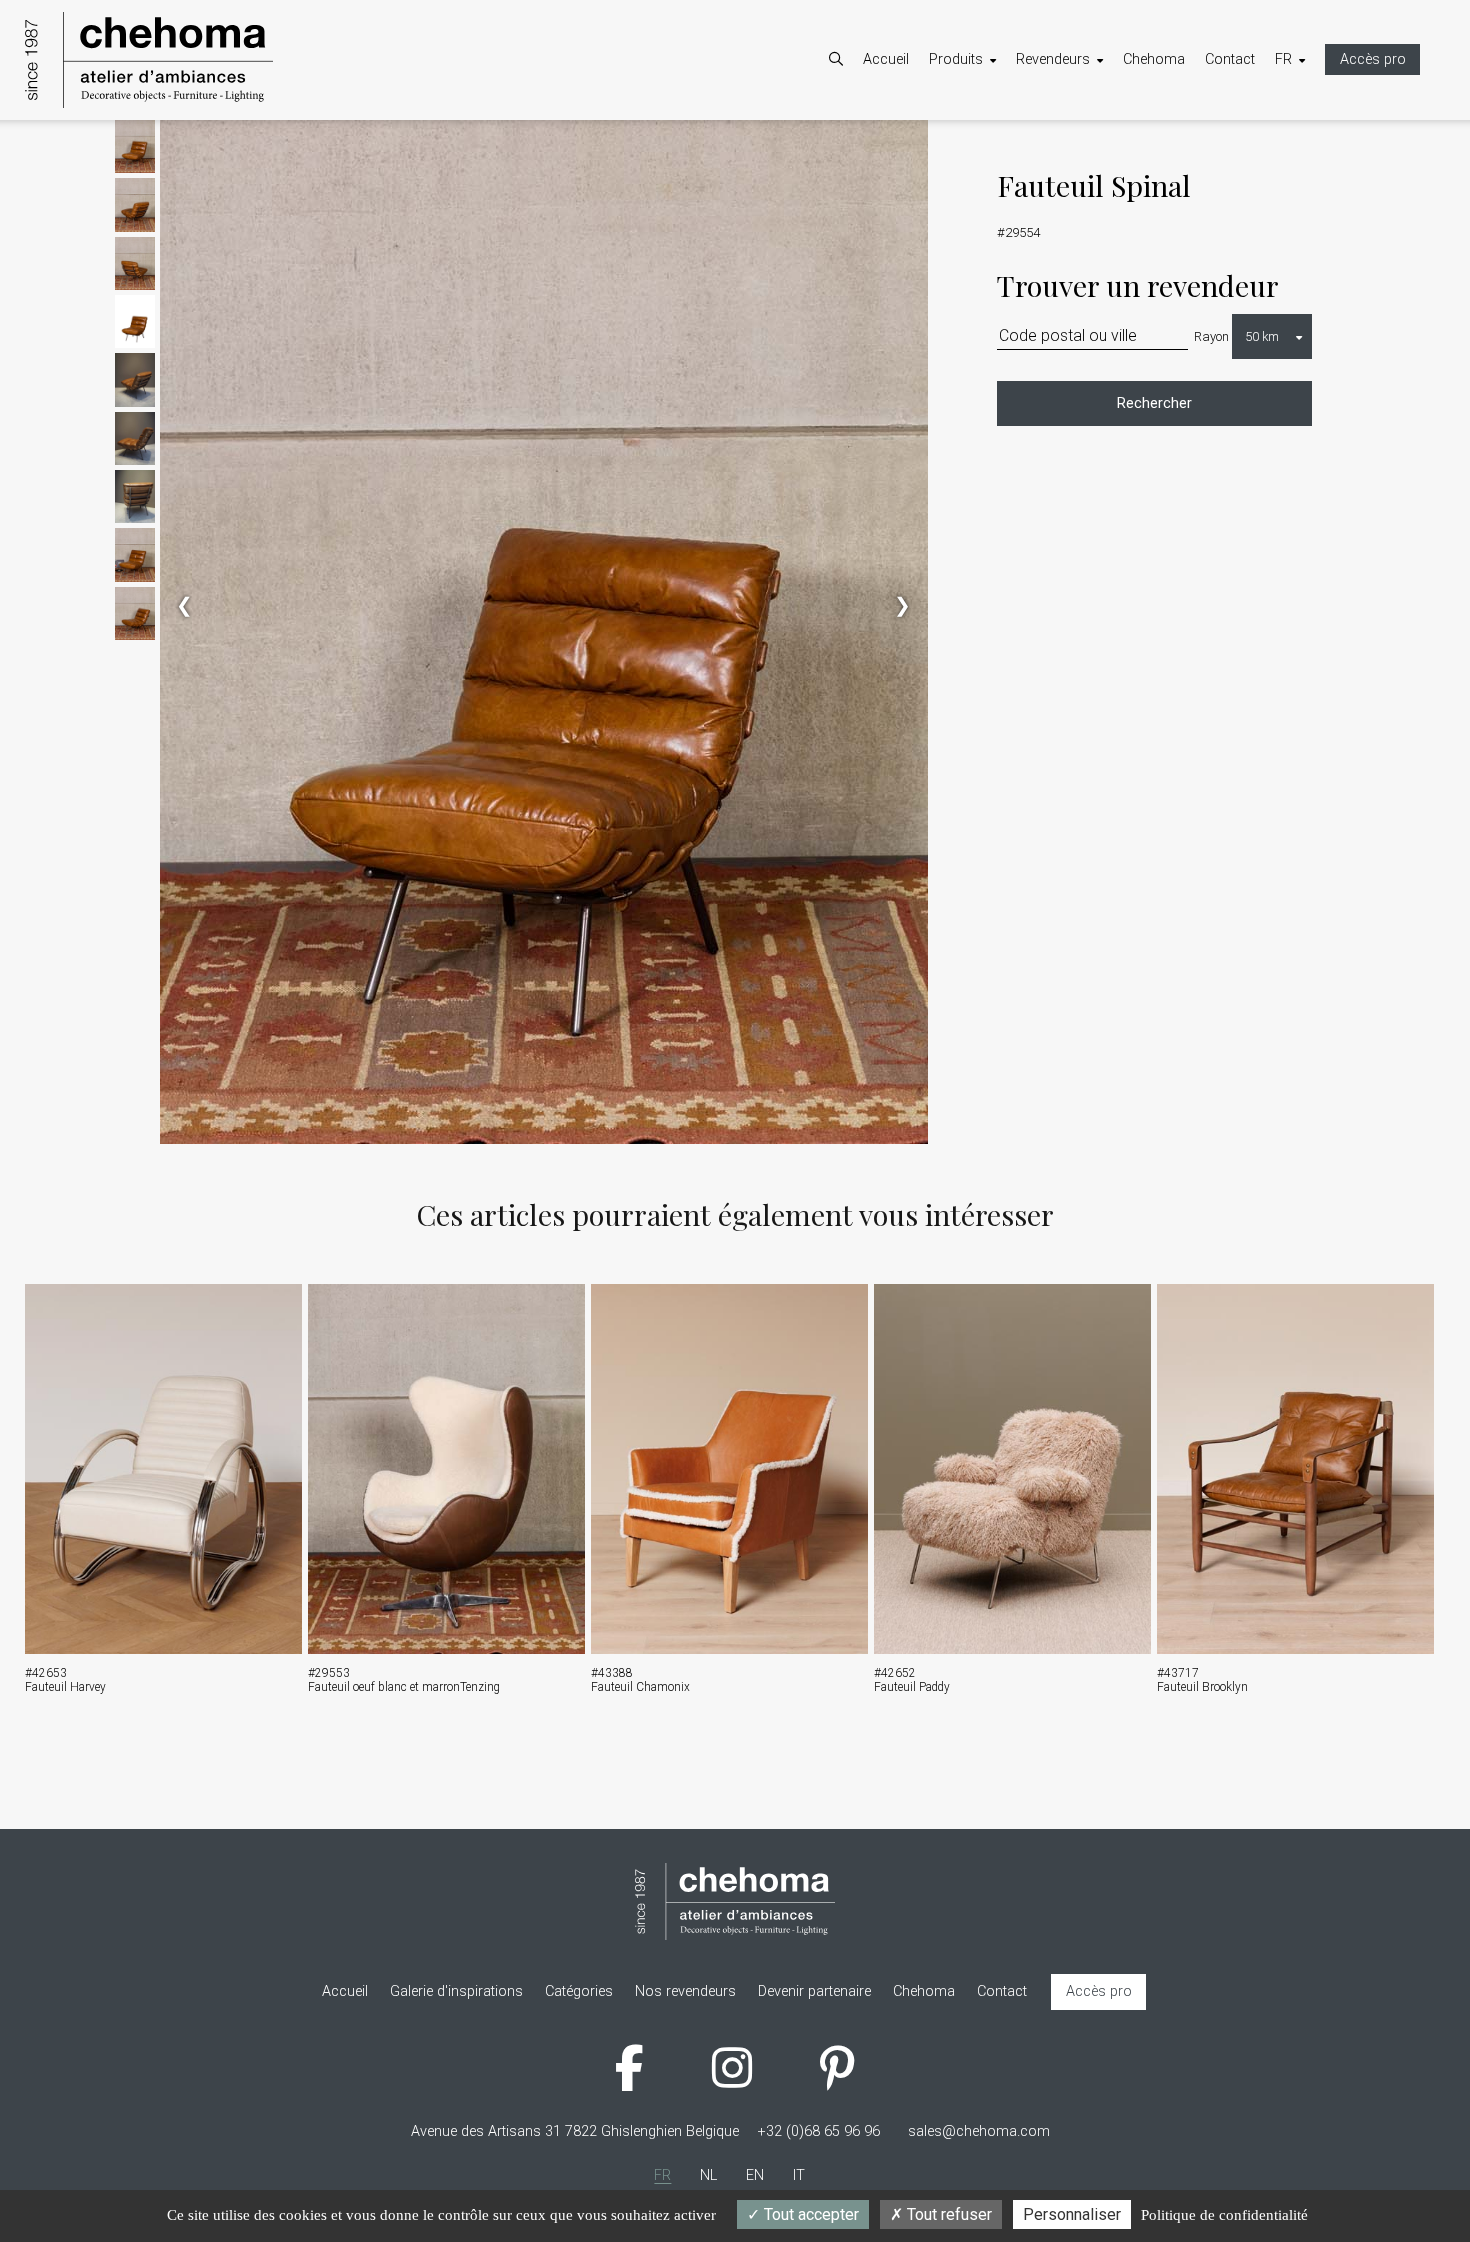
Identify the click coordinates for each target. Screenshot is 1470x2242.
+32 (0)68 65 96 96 (819, 2131)
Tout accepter (809, 2214)
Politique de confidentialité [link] (1224, 2215)
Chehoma (1154, 59)
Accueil (886, 59)
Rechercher (1154, 403)
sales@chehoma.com (979, 2131)
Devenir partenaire (1092, 145)
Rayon (1211, 336)
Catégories (983, 145)
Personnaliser (1072, 2214)
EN (1304, 171)
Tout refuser (947, 2214)
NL (1303, 145)
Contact (1230, 59)
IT (1301, 197)
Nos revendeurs (1086, 171)
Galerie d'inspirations (1015, 197)
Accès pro (1373, 59)
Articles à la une (999, 171)
